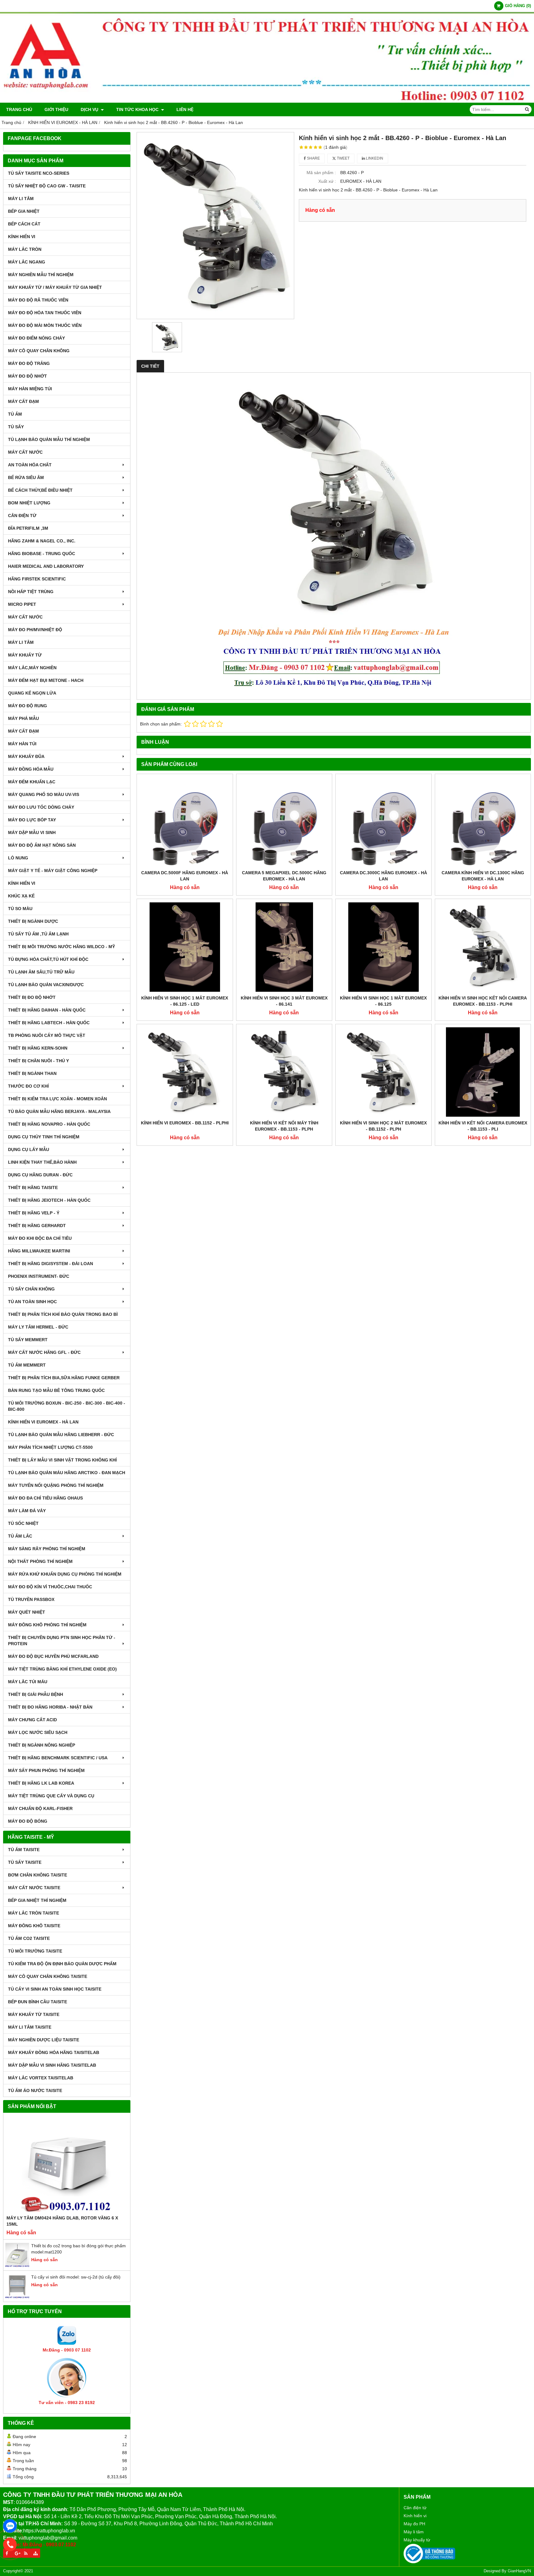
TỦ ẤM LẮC (20, 1536)
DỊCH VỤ (90, 109)
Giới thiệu (56, 109)
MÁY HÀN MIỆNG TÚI (30, 389)
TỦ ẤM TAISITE (24, 1850)
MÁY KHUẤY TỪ (25, 655)
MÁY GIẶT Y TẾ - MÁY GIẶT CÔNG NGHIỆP (53, 871)
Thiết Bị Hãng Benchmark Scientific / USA (58, 1758)
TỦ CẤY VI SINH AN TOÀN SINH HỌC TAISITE (55, 1989)
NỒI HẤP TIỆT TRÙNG (31, 592)
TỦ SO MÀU (20, 909)
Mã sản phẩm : (321, 173)
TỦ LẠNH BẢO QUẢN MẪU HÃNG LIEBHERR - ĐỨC (61, 1435)
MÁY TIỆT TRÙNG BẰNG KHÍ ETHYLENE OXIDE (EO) (62, 1669)
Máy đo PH (414, 2524)
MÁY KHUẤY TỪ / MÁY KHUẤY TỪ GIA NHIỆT (55, 287)
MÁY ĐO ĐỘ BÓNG (28, 1821)
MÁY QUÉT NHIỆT (27, 1612)
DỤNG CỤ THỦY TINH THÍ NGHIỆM (44, 1137)
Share (313, 158)
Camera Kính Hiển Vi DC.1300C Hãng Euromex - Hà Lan (483, 876)
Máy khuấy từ (417, 2540)
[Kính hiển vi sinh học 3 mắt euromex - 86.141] (284, 947)
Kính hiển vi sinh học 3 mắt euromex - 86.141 (284, 1001)
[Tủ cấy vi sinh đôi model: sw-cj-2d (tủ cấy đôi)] (17, 2297)
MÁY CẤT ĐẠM (23, 401)
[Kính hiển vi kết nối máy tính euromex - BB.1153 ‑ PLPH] (284, 1072)
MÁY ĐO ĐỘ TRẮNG (29, 363)
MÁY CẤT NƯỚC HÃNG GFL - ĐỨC (44, 1352)
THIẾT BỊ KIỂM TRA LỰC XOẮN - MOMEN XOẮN (57, 1099)
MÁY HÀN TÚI (22, 744)
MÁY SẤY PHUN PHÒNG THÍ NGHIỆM (46, 1770)
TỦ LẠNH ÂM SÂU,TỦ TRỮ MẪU (41, 972)
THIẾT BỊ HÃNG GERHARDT (37, 1226)
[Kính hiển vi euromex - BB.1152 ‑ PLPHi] (185, 1072)
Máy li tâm (414, 2532)
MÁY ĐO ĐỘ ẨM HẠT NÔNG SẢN (42, 845)
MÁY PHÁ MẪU (23, 718)
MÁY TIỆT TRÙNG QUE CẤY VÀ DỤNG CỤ (51, 1796)
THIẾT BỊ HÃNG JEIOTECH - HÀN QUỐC (49, 1200)
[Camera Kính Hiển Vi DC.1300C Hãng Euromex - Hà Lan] (483, 822)
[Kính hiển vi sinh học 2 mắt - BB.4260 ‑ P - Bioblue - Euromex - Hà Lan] (215, 226)
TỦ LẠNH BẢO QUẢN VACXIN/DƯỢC (46, 985)
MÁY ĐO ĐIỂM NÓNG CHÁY (36, 338)
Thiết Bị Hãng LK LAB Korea (41, 1783)
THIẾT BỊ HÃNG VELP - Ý (34, 1213)
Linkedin (374, 158)
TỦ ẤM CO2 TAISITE (29, 1938)
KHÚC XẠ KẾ (21, 896)
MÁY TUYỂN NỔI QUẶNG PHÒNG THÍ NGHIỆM (56, 1485)
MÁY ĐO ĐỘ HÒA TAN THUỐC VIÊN (45, 313)
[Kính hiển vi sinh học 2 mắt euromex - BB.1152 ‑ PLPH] (384, 1072)
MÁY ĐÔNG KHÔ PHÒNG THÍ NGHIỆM (47, 1625)
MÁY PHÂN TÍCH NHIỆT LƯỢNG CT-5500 (50, 1447)
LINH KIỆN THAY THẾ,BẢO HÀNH (42, 1162)
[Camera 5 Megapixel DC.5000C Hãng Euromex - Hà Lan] (284, 822)
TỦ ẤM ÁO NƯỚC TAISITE (35, 2090)
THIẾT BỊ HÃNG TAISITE (33, 1187)
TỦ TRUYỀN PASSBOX (31, 1599)
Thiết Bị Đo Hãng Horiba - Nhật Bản (50, 1707)
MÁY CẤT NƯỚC (25, 452)
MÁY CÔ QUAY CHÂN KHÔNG (39, 351)
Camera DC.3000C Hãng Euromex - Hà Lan (384, 876)
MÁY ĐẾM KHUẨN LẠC (32, 782)
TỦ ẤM (15, 414)
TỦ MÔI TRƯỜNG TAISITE (35, 1951)
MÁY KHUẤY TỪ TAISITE (34, 2014)
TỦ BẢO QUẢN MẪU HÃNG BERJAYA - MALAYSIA (59, 1111)
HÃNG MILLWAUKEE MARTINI (39, 1251)
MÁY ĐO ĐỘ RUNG (28, 706)
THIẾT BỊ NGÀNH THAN (32, 1073)
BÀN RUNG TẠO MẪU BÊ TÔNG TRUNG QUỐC (56, 1390)
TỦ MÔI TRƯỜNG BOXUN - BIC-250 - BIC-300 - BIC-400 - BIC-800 (67, 1406)
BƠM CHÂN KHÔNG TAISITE (38, 1875)
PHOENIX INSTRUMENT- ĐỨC (39, 1276)
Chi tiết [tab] (150, 366)
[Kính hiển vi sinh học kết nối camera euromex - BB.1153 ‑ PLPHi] (483, 947)
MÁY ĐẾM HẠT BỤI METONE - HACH (46, 680)
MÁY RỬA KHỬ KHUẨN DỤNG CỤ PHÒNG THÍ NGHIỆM (65, 1574)
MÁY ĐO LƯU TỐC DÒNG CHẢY (41, 807)
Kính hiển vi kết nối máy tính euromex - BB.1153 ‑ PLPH (284, 1126)
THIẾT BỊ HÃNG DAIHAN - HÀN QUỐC (47, 1010)
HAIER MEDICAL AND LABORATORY (46, 566)
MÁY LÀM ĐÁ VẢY (27, 1511)
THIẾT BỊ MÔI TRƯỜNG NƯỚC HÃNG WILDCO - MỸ (61, 947)
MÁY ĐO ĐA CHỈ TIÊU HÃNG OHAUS (45, 1498)
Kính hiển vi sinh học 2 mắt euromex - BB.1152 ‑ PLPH (383, 1126)
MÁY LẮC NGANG (27, 262)
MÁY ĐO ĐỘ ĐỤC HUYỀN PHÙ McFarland (53, 1656)
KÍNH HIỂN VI (22, 237)
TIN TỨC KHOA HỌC (138, 109)
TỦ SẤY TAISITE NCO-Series (39, 173)
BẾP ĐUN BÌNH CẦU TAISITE (38, 2002)
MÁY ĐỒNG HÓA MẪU (31, 769)
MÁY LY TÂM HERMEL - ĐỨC (38, 1327)
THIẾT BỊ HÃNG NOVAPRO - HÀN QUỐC (49, 1124)
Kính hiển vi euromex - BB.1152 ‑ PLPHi (185, 1123)
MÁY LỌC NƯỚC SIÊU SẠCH (38, 1732)
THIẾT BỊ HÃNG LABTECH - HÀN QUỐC (49, 1023)
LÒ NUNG (18, 858)
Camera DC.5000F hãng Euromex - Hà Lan (185, 876)
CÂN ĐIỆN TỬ (22, 516)
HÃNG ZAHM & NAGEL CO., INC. (42, 541)
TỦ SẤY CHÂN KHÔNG (31, 1289)
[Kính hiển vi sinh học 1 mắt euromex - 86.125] (384, 947)
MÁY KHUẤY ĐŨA (26, 756)
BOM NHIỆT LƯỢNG (29, 503)
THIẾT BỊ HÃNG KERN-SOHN (38, 1048)
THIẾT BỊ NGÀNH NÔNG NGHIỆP (42, 1745)
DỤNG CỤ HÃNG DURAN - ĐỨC (40, 1175)
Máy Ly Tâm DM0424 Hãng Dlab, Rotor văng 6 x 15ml (62, 2221)
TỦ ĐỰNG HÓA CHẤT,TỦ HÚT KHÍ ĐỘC (48, 959)
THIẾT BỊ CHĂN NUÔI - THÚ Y (38, 1061)
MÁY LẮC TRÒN (25, 249)
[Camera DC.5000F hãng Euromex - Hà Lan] (185, 822)
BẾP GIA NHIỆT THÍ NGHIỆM (37, 1900)
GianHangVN (519, 2571)
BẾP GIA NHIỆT (24, 211)
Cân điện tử (415, 2508)
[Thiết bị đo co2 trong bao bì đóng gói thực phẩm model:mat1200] (17, 2266)
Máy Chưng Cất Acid (32, 1720)
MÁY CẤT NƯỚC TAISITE (34, 1888)
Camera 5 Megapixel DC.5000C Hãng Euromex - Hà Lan (284, 876)
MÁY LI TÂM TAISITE (30, 2027)
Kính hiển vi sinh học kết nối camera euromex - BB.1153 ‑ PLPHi (483, 1001)
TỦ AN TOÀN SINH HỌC (32, 1302)
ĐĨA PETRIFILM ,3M (28, 528)
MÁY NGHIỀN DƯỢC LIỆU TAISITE (44, 2040)
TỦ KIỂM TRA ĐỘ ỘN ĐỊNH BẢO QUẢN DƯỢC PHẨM (62, 1964)
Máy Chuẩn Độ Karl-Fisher (40, 1808)
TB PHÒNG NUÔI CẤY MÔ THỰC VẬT (47, 1035)
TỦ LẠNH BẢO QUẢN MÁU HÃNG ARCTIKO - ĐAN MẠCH (67, 1473)
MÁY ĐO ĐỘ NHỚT (28, 376)
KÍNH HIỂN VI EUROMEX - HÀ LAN (43, 1422)
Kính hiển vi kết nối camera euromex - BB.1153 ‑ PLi (483, 1126)
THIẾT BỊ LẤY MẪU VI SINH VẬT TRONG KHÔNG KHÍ (62, 1460)
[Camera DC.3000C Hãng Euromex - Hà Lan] (384, 822)
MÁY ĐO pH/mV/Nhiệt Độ (35, 630)
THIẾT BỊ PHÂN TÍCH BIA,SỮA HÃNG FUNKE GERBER (64, 1378)
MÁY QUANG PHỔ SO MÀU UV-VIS (44, 794)
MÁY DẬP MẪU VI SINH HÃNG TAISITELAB (52, 2065)
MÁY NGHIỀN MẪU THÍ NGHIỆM (41, 275)
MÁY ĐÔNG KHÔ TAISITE (34, 1926)
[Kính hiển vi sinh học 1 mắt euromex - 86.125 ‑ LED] (185, 947)
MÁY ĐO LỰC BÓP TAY (32, 820)
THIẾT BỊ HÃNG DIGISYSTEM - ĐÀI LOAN (51, 1264)
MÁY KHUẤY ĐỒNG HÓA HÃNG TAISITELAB (54, 2052)
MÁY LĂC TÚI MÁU (28, 1682)
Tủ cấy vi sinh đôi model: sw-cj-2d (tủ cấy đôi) (76, 2277)
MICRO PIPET (22, 604)
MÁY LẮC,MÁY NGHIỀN (32, 668)
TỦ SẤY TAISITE (25, 1862)
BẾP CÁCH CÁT (24, 224)
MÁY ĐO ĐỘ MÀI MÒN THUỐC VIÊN (45, 325)
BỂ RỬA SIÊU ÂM (26, 477)
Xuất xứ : (327, 181)
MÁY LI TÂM (21, 199)
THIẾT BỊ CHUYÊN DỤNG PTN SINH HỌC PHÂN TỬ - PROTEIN (62, 1641)
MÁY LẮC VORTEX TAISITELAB (41, 2078)
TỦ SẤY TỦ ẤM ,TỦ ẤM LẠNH (38, 934)
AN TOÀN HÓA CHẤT (30, 465)
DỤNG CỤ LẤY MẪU (29, 1149)
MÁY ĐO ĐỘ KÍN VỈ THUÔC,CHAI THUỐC (50, 1587)
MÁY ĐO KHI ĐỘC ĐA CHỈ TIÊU (40, 1238)
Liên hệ (185, 109)
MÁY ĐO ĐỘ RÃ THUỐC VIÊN (38, 300)
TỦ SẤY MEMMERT (28, 1340)
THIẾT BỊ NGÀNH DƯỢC (33, 921)
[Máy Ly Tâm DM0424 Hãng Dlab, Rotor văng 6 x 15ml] (67, 2165)
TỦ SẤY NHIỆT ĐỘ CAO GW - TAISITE (47, 186)
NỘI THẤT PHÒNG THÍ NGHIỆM (40, 1561)
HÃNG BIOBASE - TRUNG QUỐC (42, 554)
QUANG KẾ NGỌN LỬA (32, 693)
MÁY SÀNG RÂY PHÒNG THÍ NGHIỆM (47, 1549)
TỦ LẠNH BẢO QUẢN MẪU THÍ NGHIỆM (49, 439)
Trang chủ (19, 109)
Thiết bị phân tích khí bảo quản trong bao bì (63, 1314)
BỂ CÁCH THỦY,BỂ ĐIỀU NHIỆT (40, 490)
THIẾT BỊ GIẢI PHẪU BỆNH (36, 1694)
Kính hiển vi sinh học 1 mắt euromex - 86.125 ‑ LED (185, 1001)
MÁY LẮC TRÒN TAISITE (34, 1913)
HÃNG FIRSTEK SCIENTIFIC (37, 579)
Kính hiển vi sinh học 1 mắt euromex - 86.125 (383, 1001)
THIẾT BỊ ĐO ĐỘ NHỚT (32, 997)
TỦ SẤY (16, 427)
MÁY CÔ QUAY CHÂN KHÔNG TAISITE (48, 1976)
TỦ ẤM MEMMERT (27, 1365)
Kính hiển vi (415, 2516)
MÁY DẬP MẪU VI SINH (32, 832)
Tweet (343, 158)
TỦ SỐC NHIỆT (23, 1523)
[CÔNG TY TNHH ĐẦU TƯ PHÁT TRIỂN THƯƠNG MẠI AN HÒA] (267, 101)
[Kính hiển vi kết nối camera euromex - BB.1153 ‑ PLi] (483, 1072)
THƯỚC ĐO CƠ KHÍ (28, 1086)
